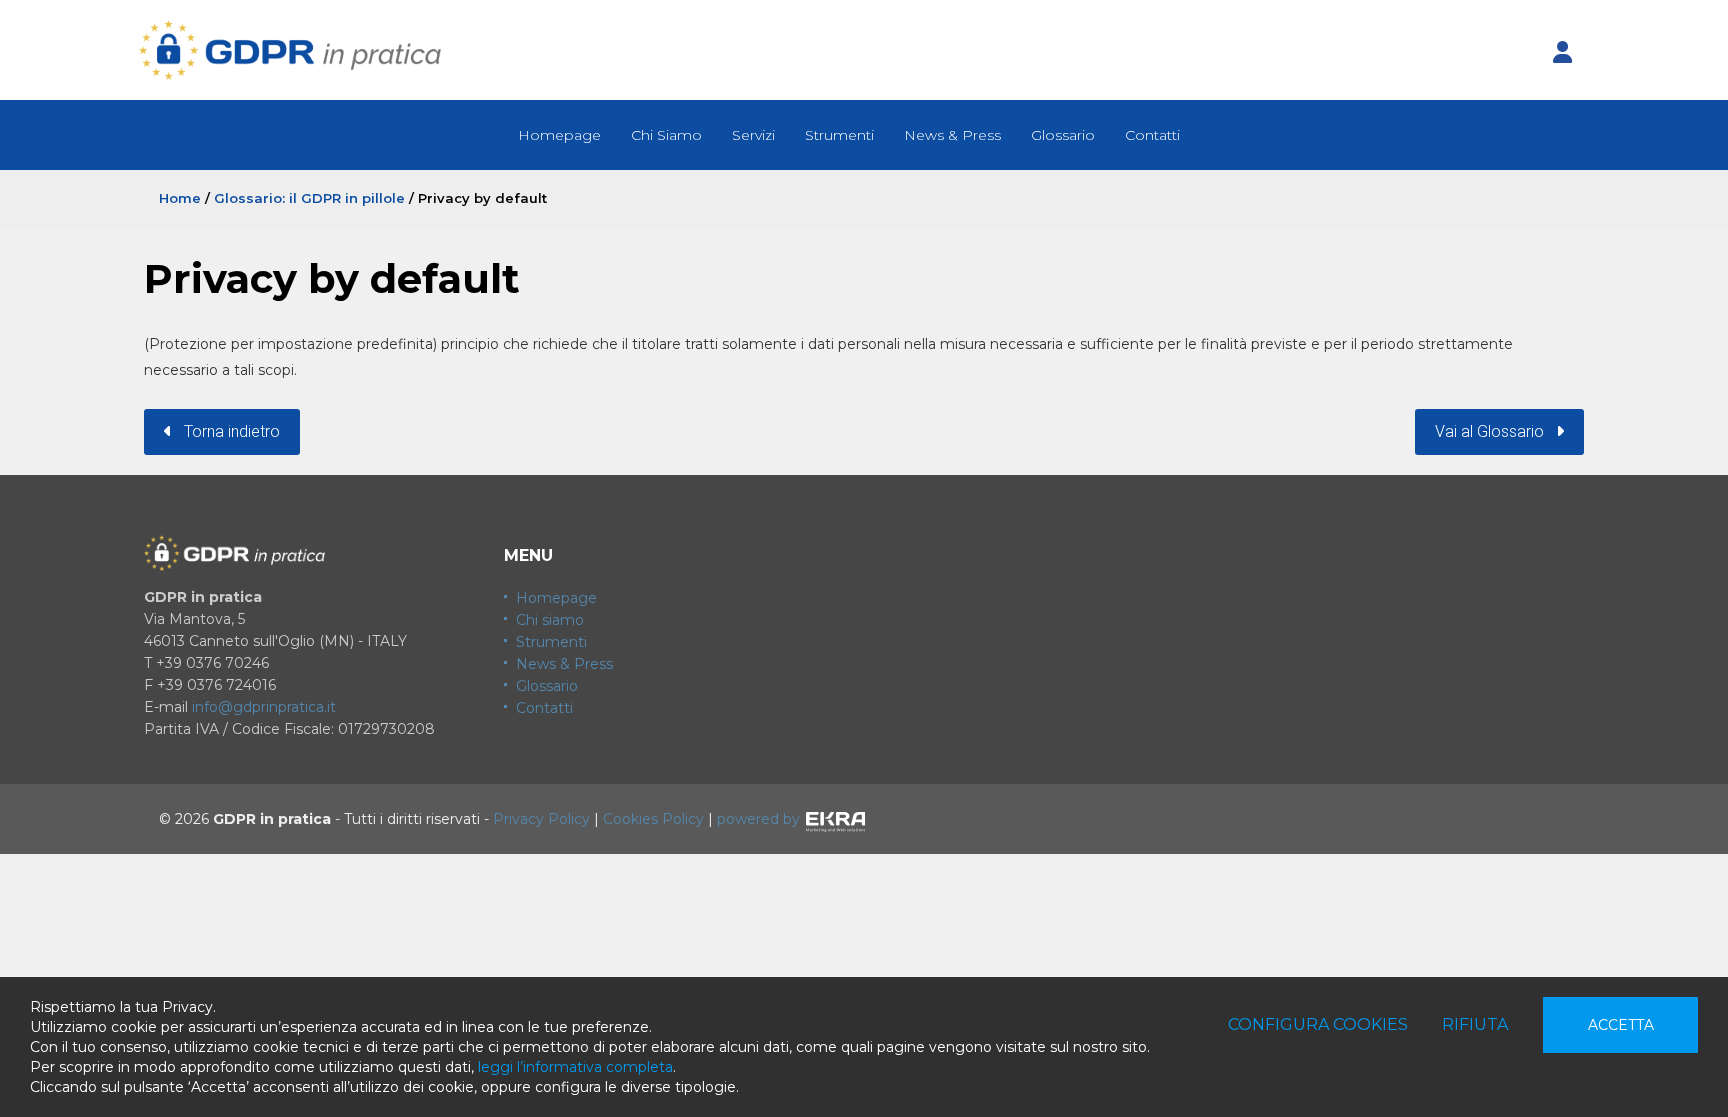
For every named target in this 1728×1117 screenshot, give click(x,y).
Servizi (753, 135)
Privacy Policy (541, 819)
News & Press (952, 135)
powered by (758, 819)
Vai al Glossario (1495, 431)
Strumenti (839, 135)
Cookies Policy (653, 819)
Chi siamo (550, 620)
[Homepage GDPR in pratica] (290, 50)
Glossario (1063, 135)
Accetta (1621, 1025)
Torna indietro (226, 431)
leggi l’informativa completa (575, 1067)
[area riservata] (1562, 53)
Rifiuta (1475, 1024)
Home (180, 198)
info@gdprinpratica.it (264, 707)
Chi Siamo (666, 135)
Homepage (559, 135)
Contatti (1152, 135)
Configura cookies (1318, 1024)
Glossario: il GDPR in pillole (309, 198)
